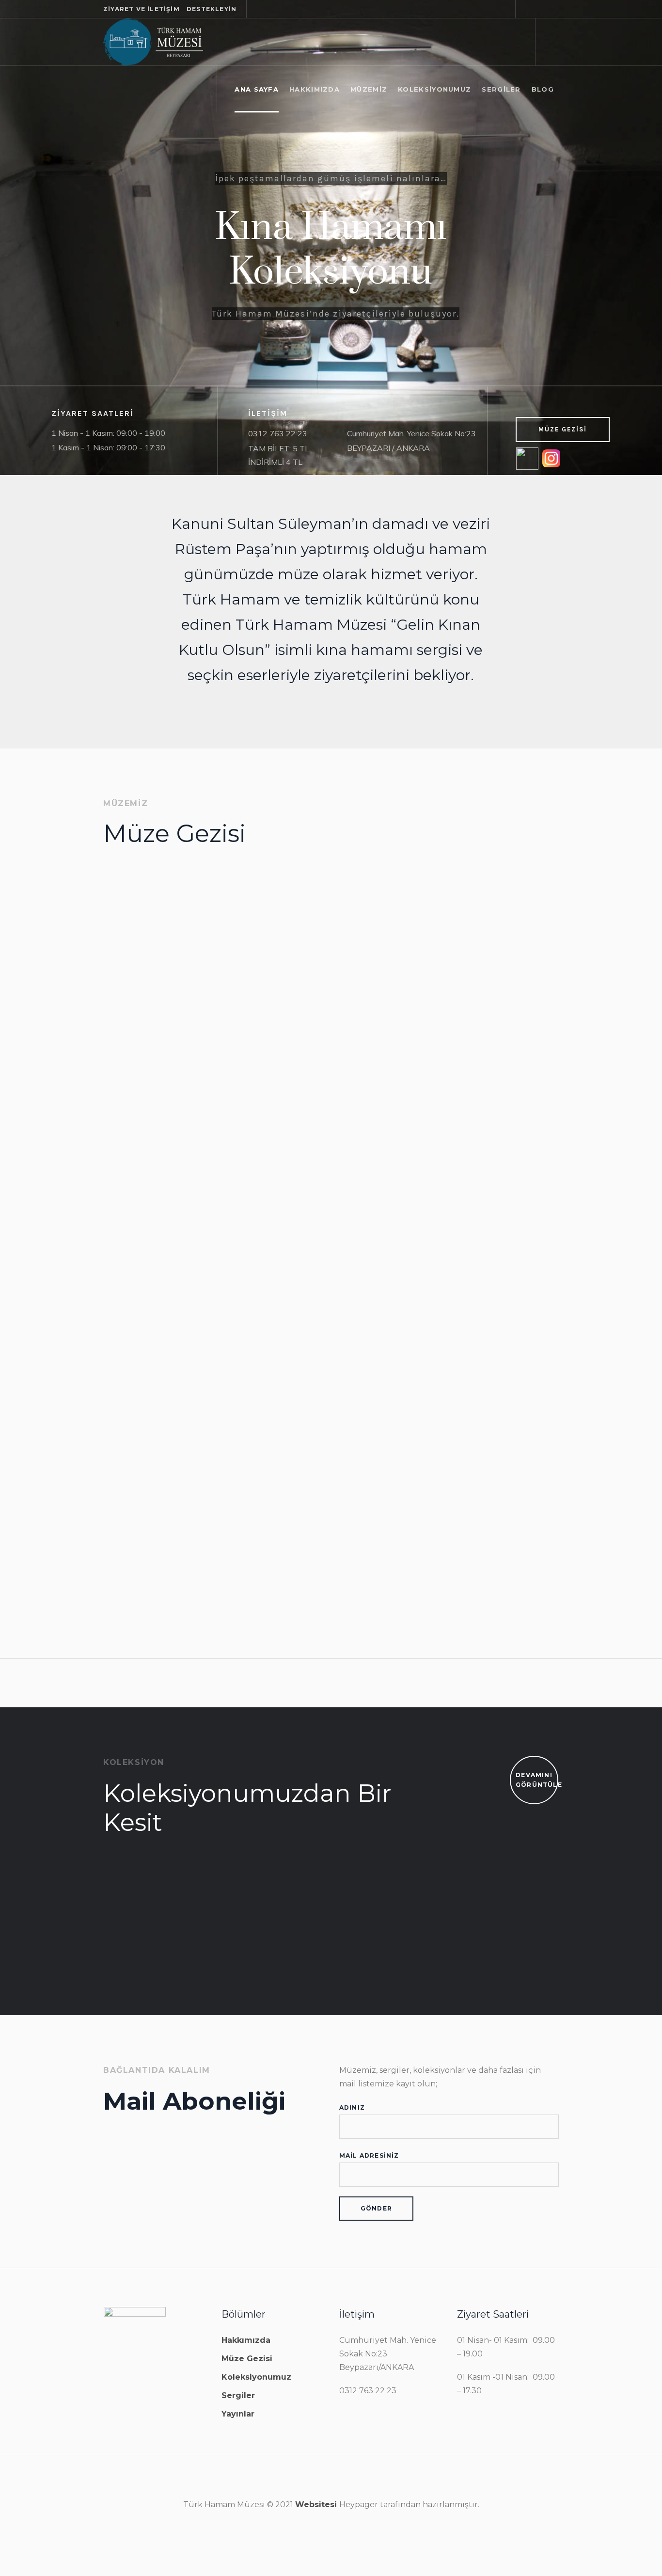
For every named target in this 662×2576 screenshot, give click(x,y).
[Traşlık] (484, 910)
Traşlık (443, 975)
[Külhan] (484, 1151)
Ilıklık (284, 1012)
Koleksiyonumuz (256, 2377)
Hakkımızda (246, 2340)
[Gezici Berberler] (239, 1908)
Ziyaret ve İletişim (142, 9)
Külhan (444, 1235)
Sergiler (238, 2395)
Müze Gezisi (143, 991)
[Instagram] (552, 9)
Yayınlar (238, 2414)
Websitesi (317, 2504)
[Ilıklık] (328, 929)
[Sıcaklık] (173, 1396)
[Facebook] (528, 9)
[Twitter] (540, 9)
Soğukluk (139, 1012)
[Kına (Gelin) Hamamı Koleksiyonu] (113, 1908)
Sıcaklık (134, 1480)
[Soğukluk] (173, 929)
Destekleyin (212, 9)
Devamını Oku (151, 1152)
